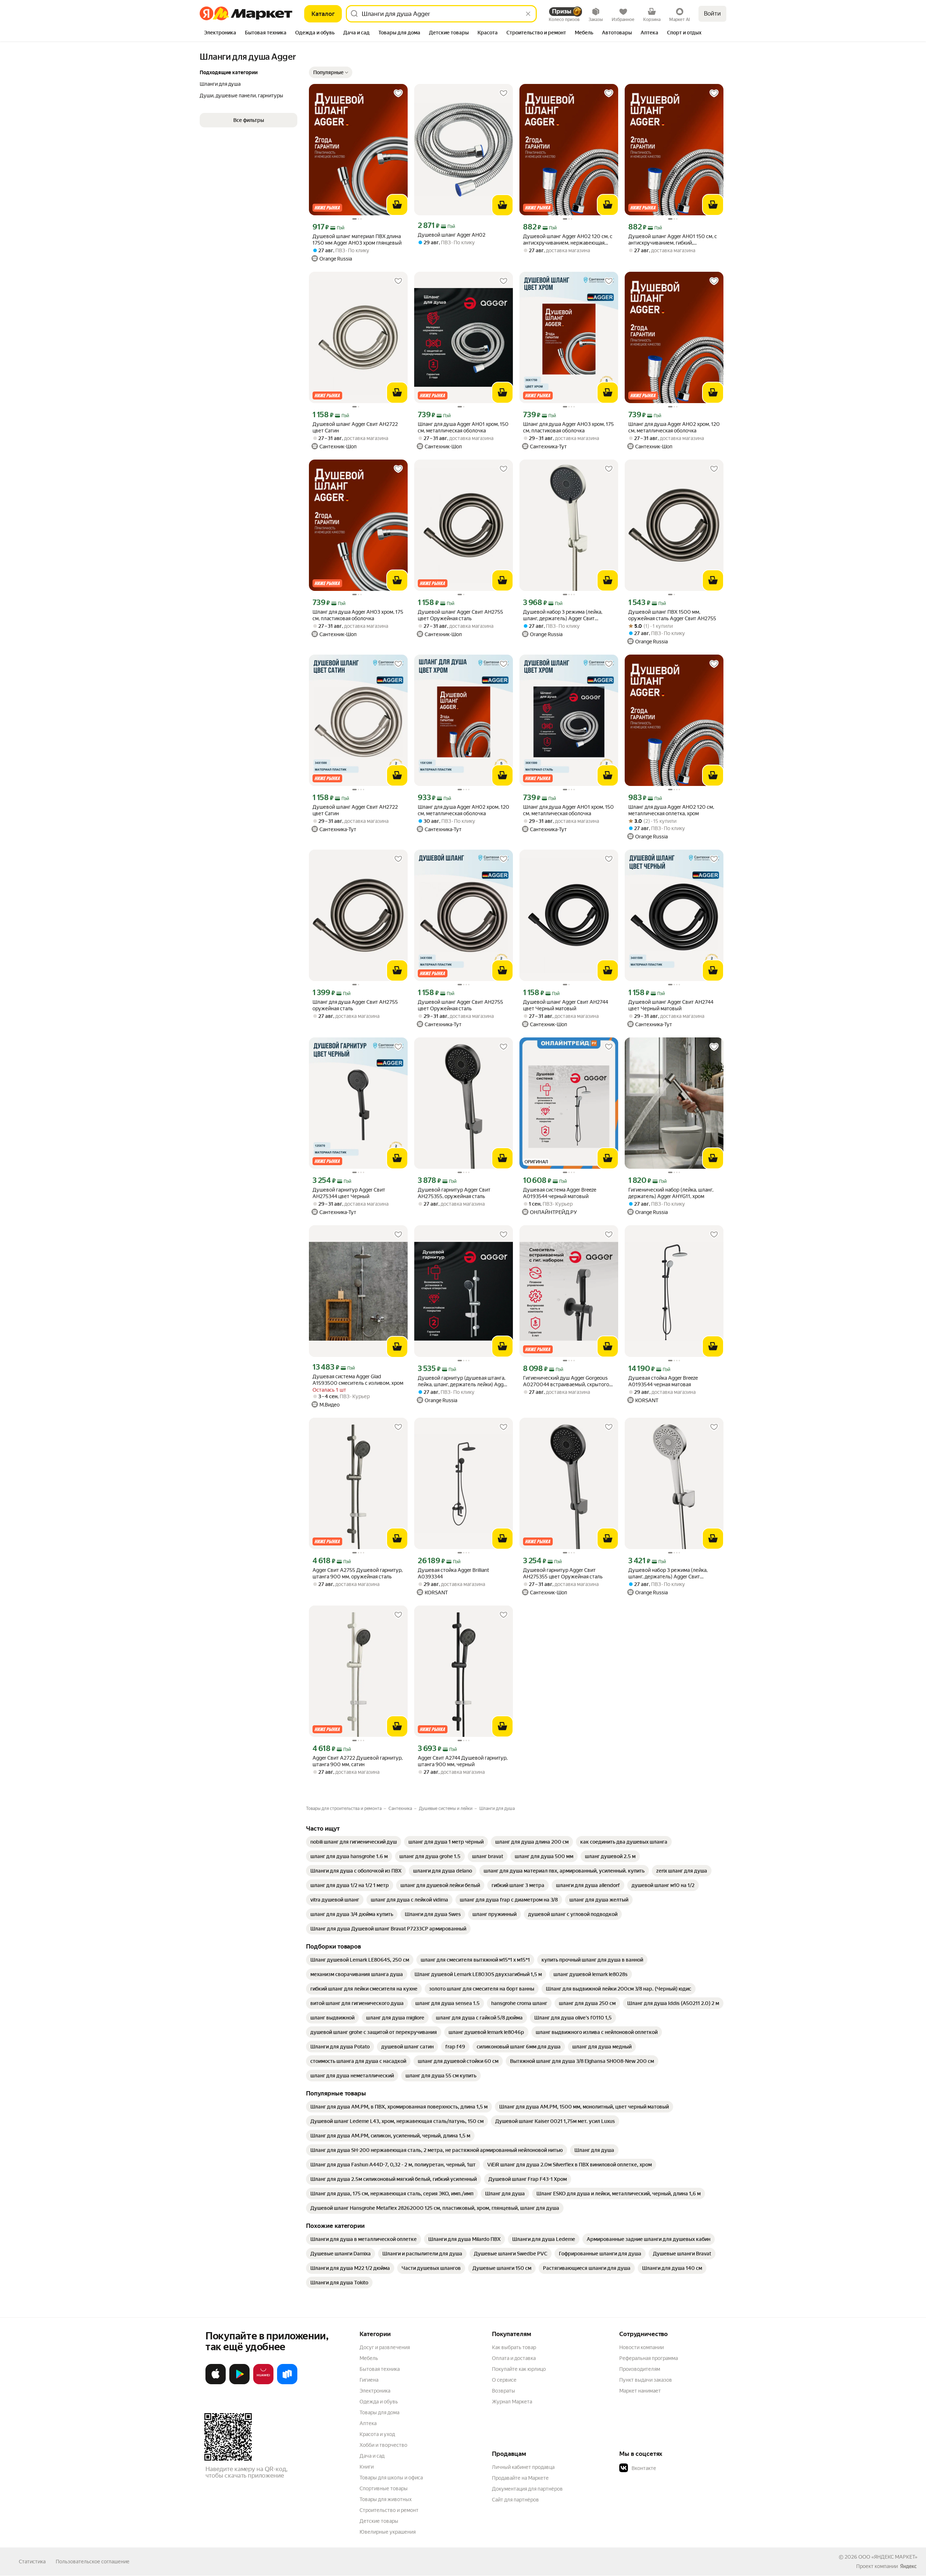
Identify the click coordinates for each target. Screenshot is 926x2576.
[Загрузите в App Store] (216, 2383)
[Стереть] (528, 14)
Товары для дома (379, 2412)
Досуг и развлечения (385, 2347)
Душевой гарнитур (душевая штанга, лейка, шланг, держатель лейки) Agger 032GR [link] (463, 1381)
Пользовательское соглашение (93, 2562)
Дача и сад (372, 2456)
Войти (712, 14)
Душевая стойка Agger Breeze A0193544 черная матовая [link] (663, 1381)
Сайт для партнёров (515, 2500)
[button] (331, 72)
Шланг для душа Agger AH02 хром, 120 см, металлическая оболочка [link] (674, 427)
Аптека (368, 2423)
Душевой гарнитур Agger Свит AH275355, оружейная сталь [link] (454, 1193)
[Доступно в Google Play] (239, 2383)
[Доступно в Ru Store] (287, 2383)
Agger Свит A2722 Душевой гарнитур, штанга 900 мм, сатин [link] (358, 1761)
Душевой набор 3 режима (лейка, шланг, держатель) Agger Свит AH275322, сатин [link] (563, 615)
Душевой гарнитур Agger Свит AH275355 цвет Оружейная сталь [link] (563, 1573)
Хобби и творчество (383, 2445)
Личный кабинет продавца (523, 2467)
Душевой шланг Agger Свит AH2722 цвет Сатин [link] (355, 427)
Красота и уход (377, 2434)
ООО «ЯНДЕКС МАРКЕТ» (888, 2557)
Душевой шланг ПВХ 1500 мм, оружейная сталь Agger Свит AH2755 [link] (672, 615)
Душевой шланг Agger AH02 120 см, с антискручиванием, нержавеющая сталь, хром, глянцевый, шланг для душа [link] (568, 240)
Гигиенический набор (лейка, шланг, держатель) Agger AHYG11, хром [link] (671, 1193)
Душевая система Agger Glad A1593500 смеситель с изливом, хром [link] (358, 1380)
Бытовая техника (380, 2369)
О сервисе (504, 2380)
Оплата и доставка (514, 2358)
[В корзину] (397, 205)
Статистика (32, 2562)
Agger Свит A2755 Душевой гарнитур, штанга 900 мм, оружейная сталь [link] (358, 1573)
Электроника (375, 2391)
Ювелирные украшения (388, 2532)
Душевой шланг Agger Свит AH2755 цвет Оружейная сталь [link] (460, 615)
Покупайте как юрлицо (519, 2369)
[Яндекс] (908, 2566)
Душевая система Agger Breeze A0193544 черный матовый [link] (560, 1193)
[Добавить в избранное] (398, 93)
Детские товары (379, 2521)
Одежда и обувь (379, 2402)
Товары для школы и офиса (391, 2478)
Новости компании (642, 2347)
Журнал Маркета (512, 2402)
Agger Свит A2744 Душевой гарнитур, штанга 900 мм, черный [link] (463, 1761)
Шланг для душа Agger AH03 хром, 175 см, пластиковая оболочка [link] (568, 427)
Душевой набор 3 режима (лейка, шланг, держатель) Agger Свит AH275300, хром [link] (668, 1573)
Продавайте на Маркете (520, 2478)
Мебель (369, 2358)
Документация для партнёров (527, 2489)
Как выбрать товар (514, 2347)
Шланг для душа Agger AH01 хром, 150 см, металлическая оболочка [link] (463, 427)
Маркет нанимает (640, 2391)
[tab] (220, 33)
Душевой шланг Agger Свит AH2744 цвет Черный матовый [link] (566, 1005)
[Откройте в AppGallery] (263, 2383)
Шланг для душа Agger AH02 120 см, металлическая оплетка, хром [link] (671, 810)
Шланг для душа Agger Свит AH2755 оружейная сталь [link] (355, 1005)
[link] (354, 1842)
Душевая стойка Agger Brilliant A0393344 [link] (453, 1573)
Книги (367, 2467)
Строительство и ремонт (389, 2510)
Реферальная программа (649, 2358)
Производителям (640, 2369)
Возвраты (504, 2391)
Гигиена (369, 2380)
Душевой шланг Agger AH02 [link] (452, 235)
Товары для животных (386, 2499)
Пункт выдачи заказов (646, 2380)
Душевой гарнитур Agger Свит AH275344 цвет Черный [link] (349, 1193)
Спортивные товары (384, 2488)
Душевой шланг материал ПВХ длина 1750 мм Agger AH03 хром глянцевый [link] (357, 240)
